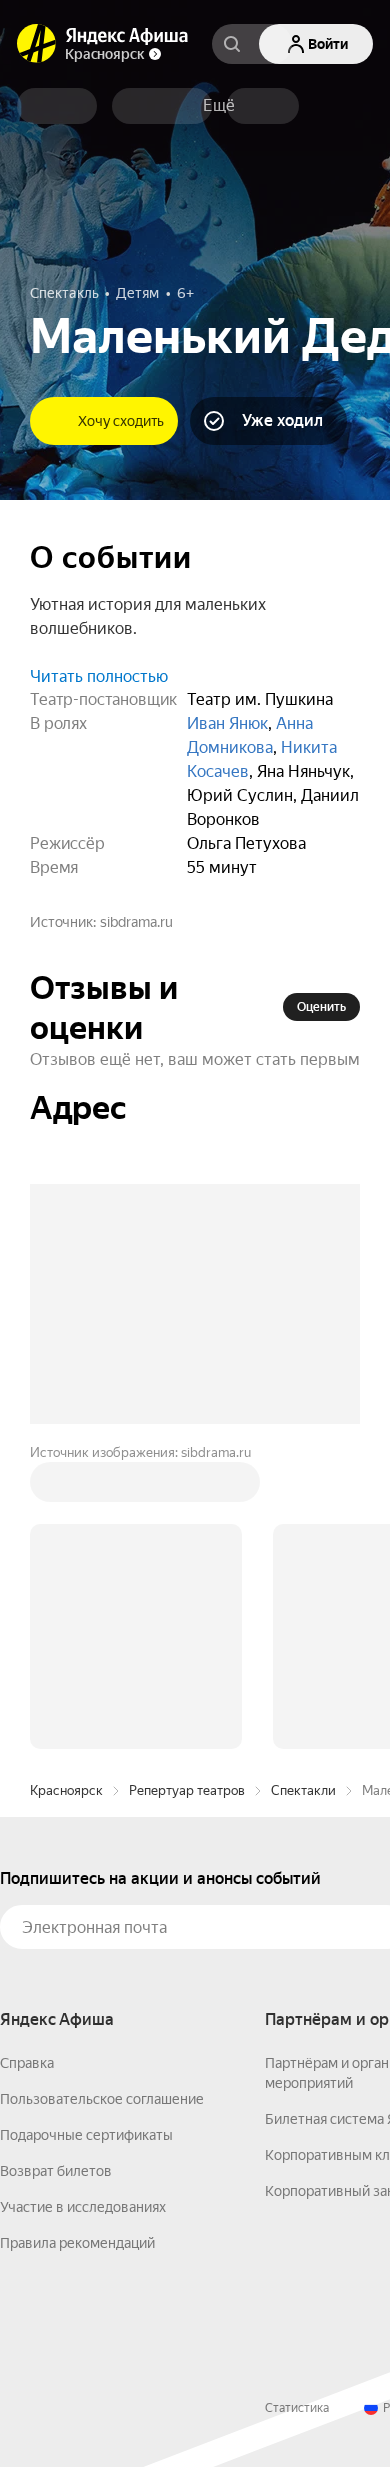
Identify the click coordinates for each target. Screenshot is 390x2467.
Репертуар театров (187, 1487)
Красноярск (66, 1487)
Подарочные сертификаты (86, 1832)
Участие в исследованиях (83, 1904)
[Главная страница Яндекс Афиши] (37, 44)
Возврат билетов (56, 1868)
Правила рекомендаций (77, 1940)
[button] (219, 106)
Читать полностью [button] (99, 676)
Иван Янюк (227, 723)
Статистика (297, 2105)
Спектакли (303, 1487)
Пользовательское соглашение (102, 1796)
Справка (27, 1760)
